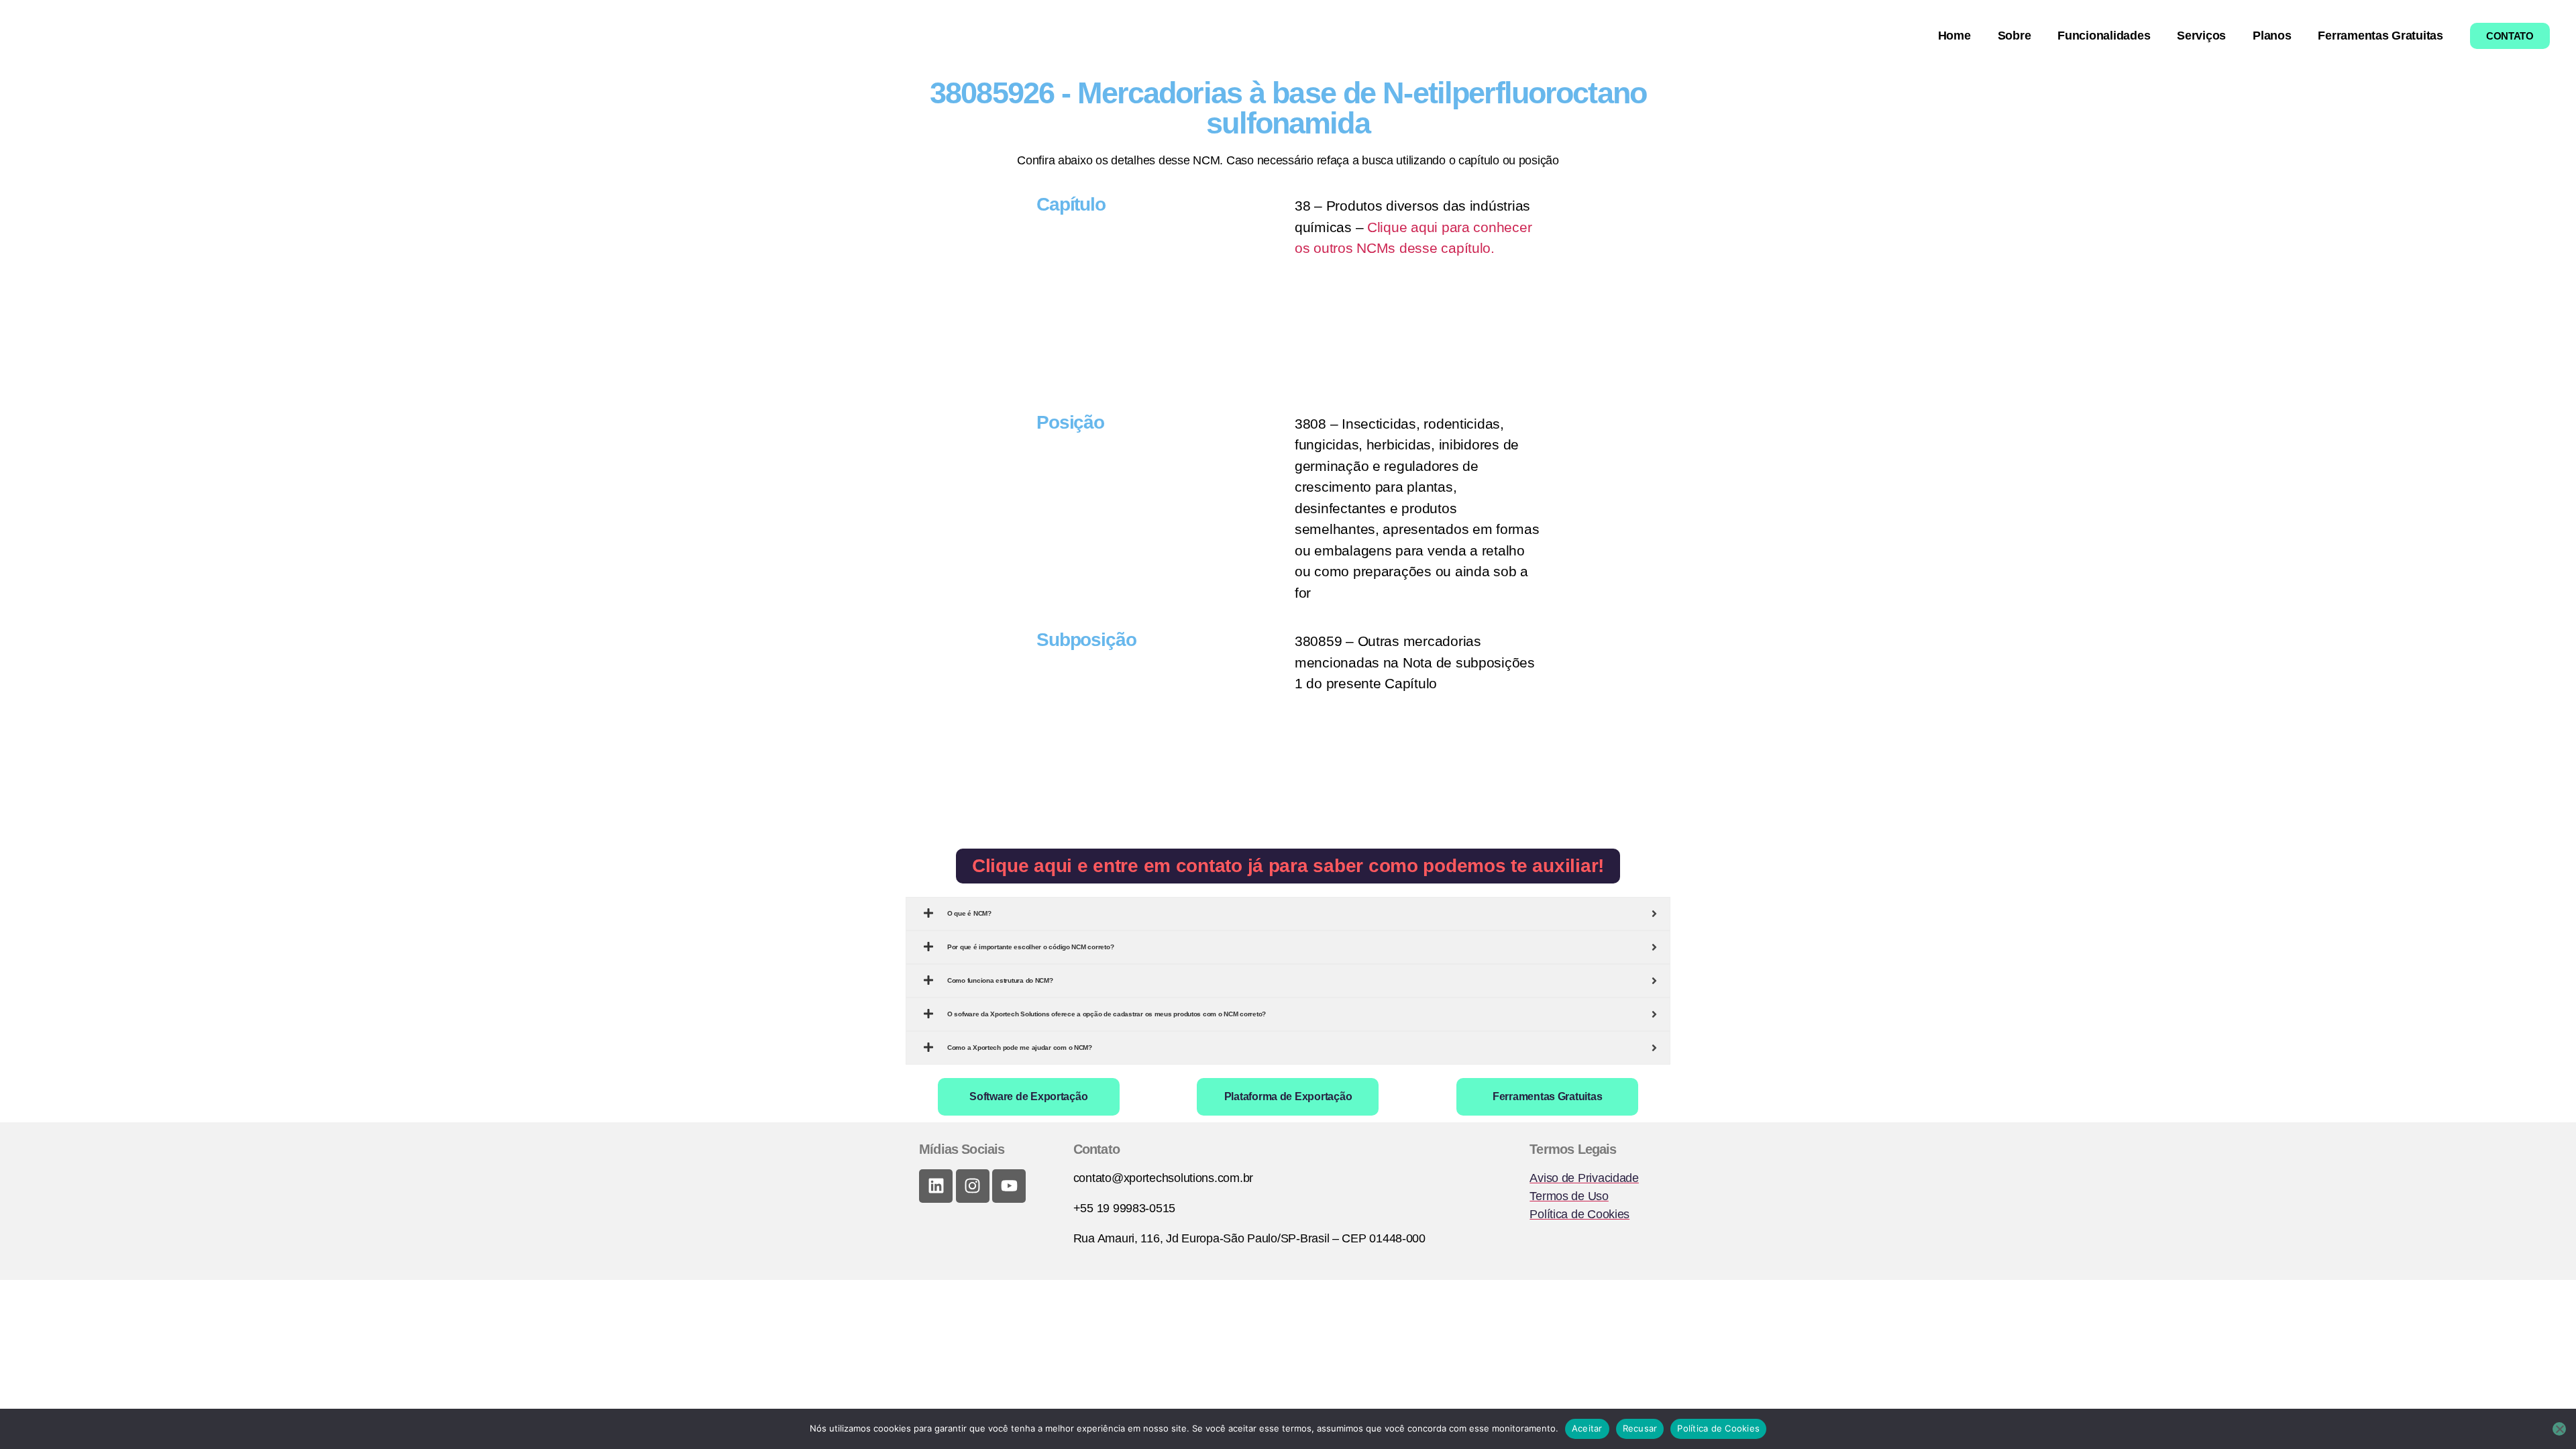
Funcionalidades (2104, 36)
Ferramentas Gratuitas (2380, 36)
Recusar (1640, 1428)
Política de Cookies (1718, 1428)
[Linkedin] (936, 1186)
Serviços (2201, 36)
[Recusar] (2559, 1429)
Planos (2272, 36)
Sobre (2015, 36)
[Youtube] (1009, 1186)
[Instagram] (973, 1186)
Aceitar (1587, 1428)
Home (1954, 36)
